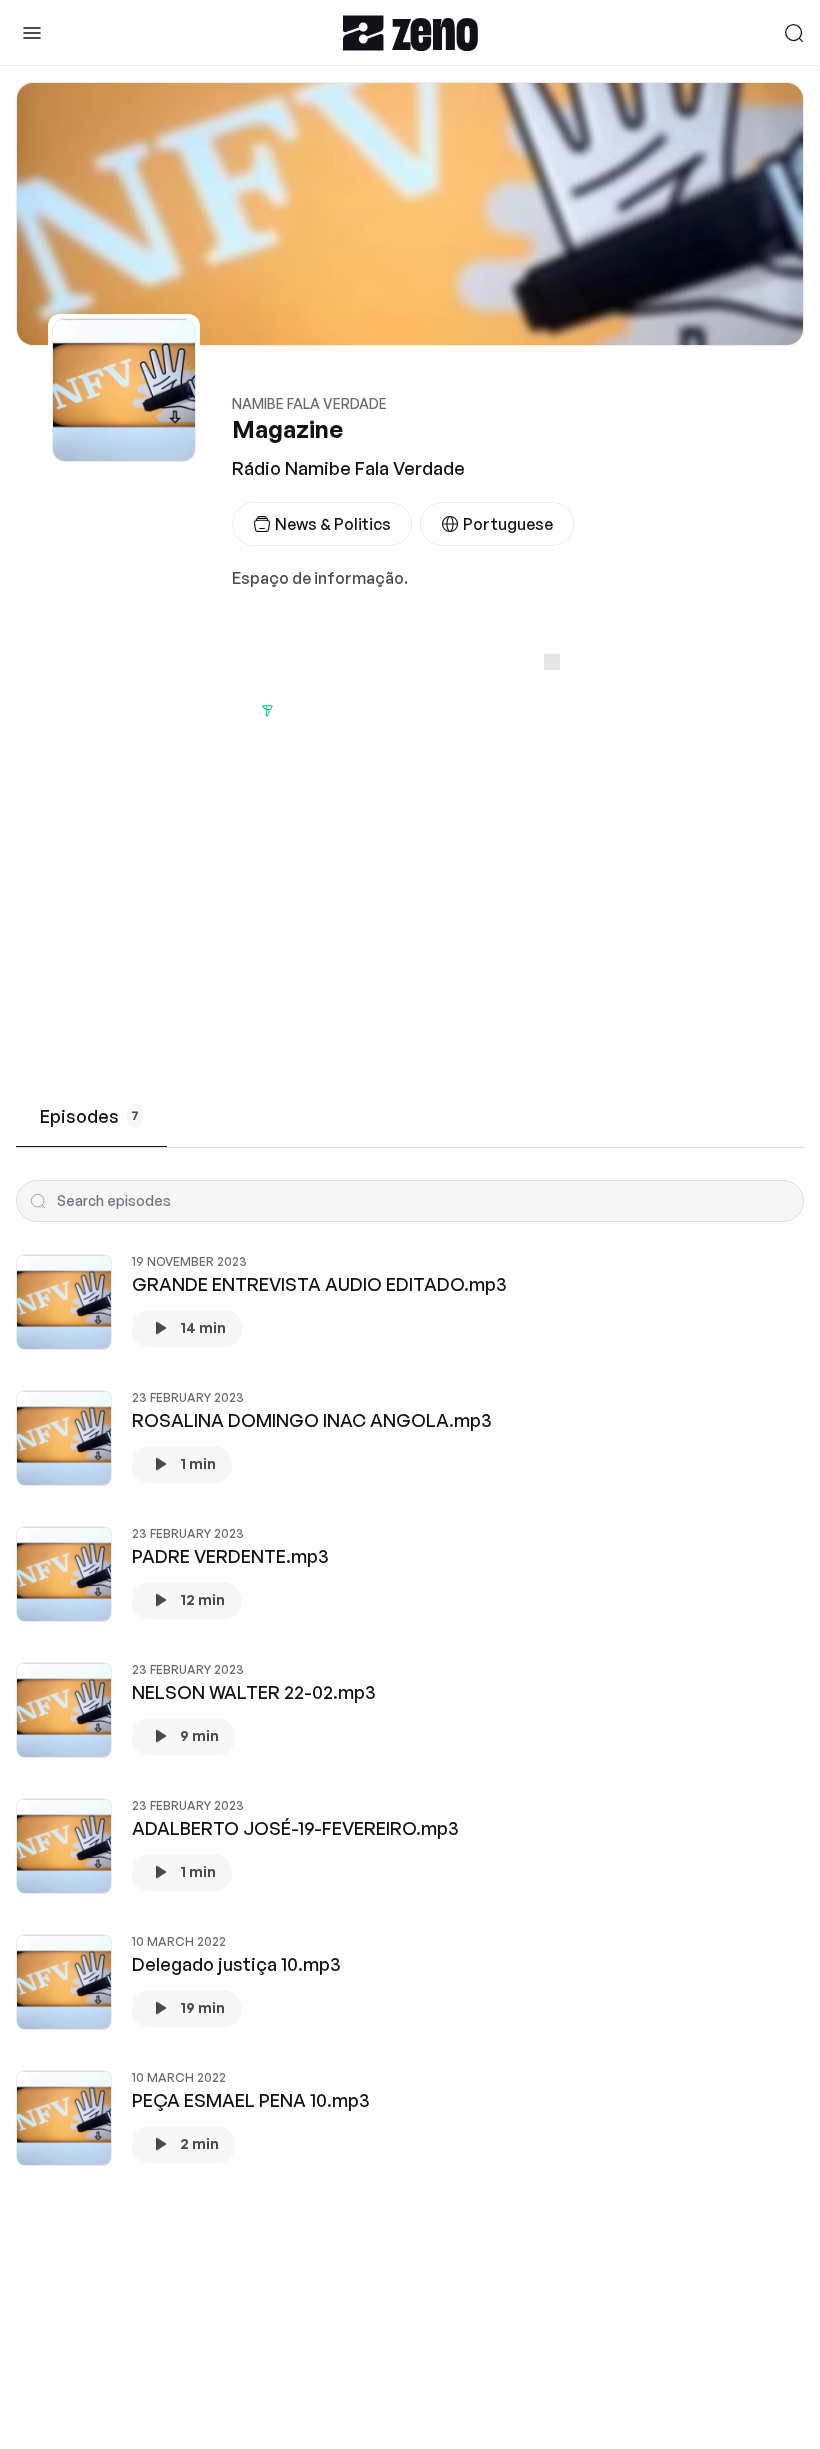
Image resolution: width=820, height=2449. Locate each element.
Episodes (89, 1116)
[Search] (794, 33)
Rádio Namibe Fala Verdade (348, 468)
